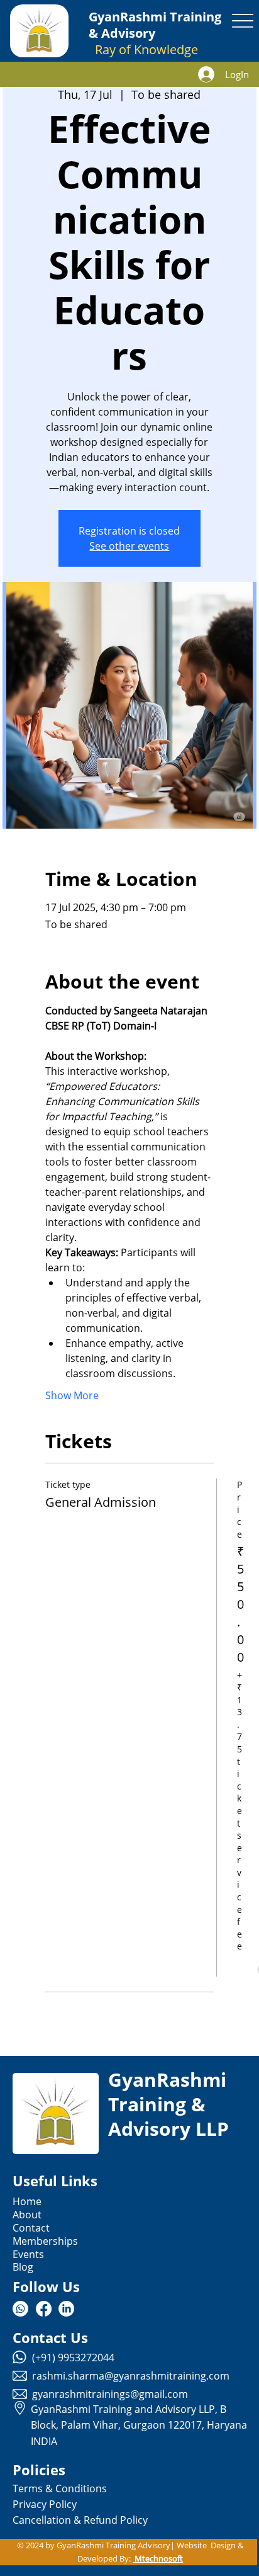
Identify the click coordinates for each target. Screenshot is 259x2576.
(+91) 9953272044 (73, 2358)
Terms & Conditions (60, 2488)
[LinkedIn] (66, 2309)
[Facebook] (44, 2309)
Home (27, 2201)
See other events (129, 546)
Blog (23, 2267)
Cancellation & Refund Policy (80, 2520)
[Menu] (243, 21)
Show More (72, 1395)
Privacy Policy (45, 2504)
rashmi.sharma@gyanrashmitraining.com (131, 2376)
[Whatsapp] (20, 2309)
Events (28, 2254)
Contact (31, 2228)
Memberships (45, 2241)
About (27, 2215)
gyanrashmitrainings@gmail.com (110, 2394)
